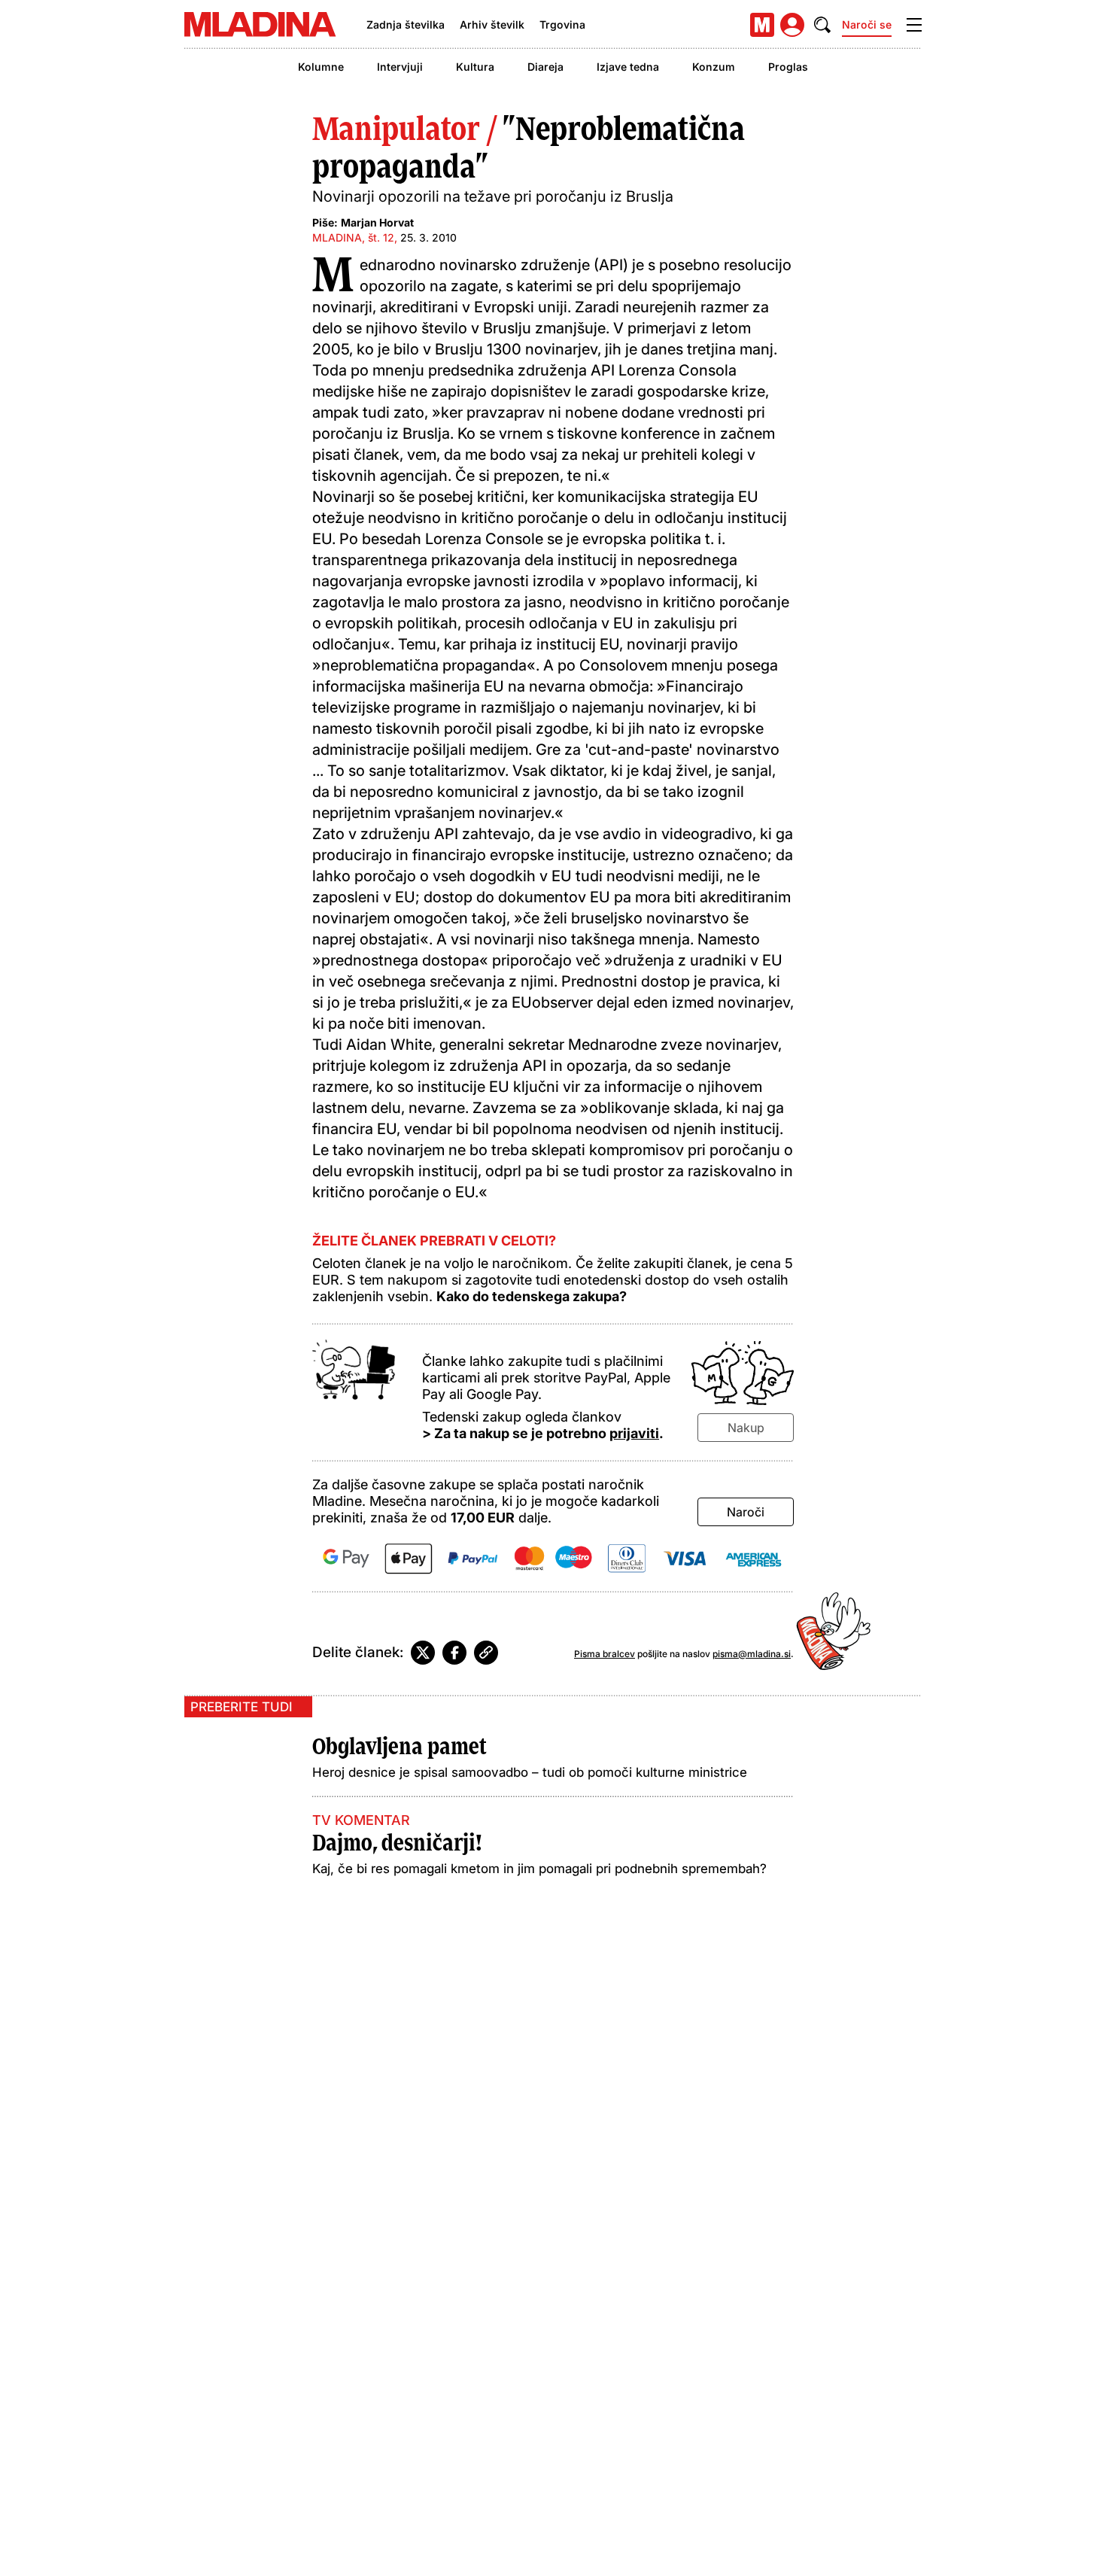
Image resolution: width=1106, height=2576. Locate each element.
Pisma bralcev (605, 1654)
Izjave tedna (628, 67)
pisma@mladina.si (752, 1654)
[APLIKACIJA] (762, 25)
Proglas (788, 67)
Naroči (746, 1512)
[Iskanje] (822, 25)
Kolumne (321, 67)
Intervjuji (400, 67)
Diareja (545, 67)
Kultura (475, 67)
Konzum (714, 67)
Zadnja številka (406, 24)
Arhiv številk (492, 24)
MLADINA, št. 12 (353, 237)
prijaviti (634, 1433)
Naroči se (867, 24)
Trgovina (562, 24)
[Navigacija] (914, 25)
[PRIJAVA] (792, 25)
